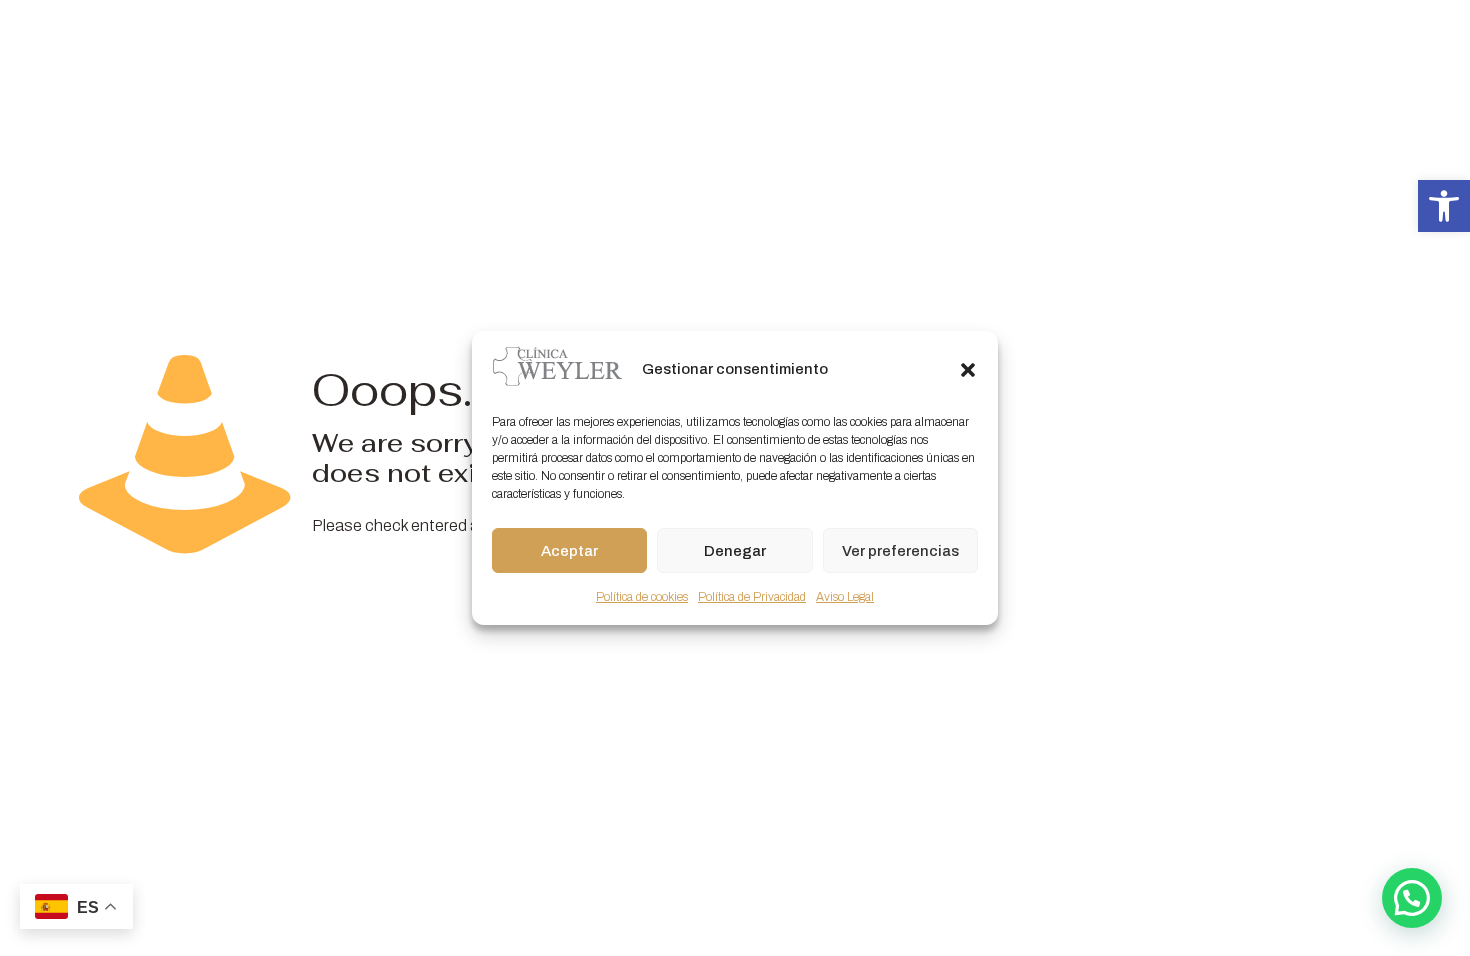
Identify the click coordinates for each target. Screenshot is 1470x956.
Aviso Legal (845, 597)
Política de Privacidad (752, 597)
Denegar (735, 551)
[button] (1444, 206)
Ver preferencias (900, 551)
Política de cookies (642, 597)
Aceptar (569, 551)
